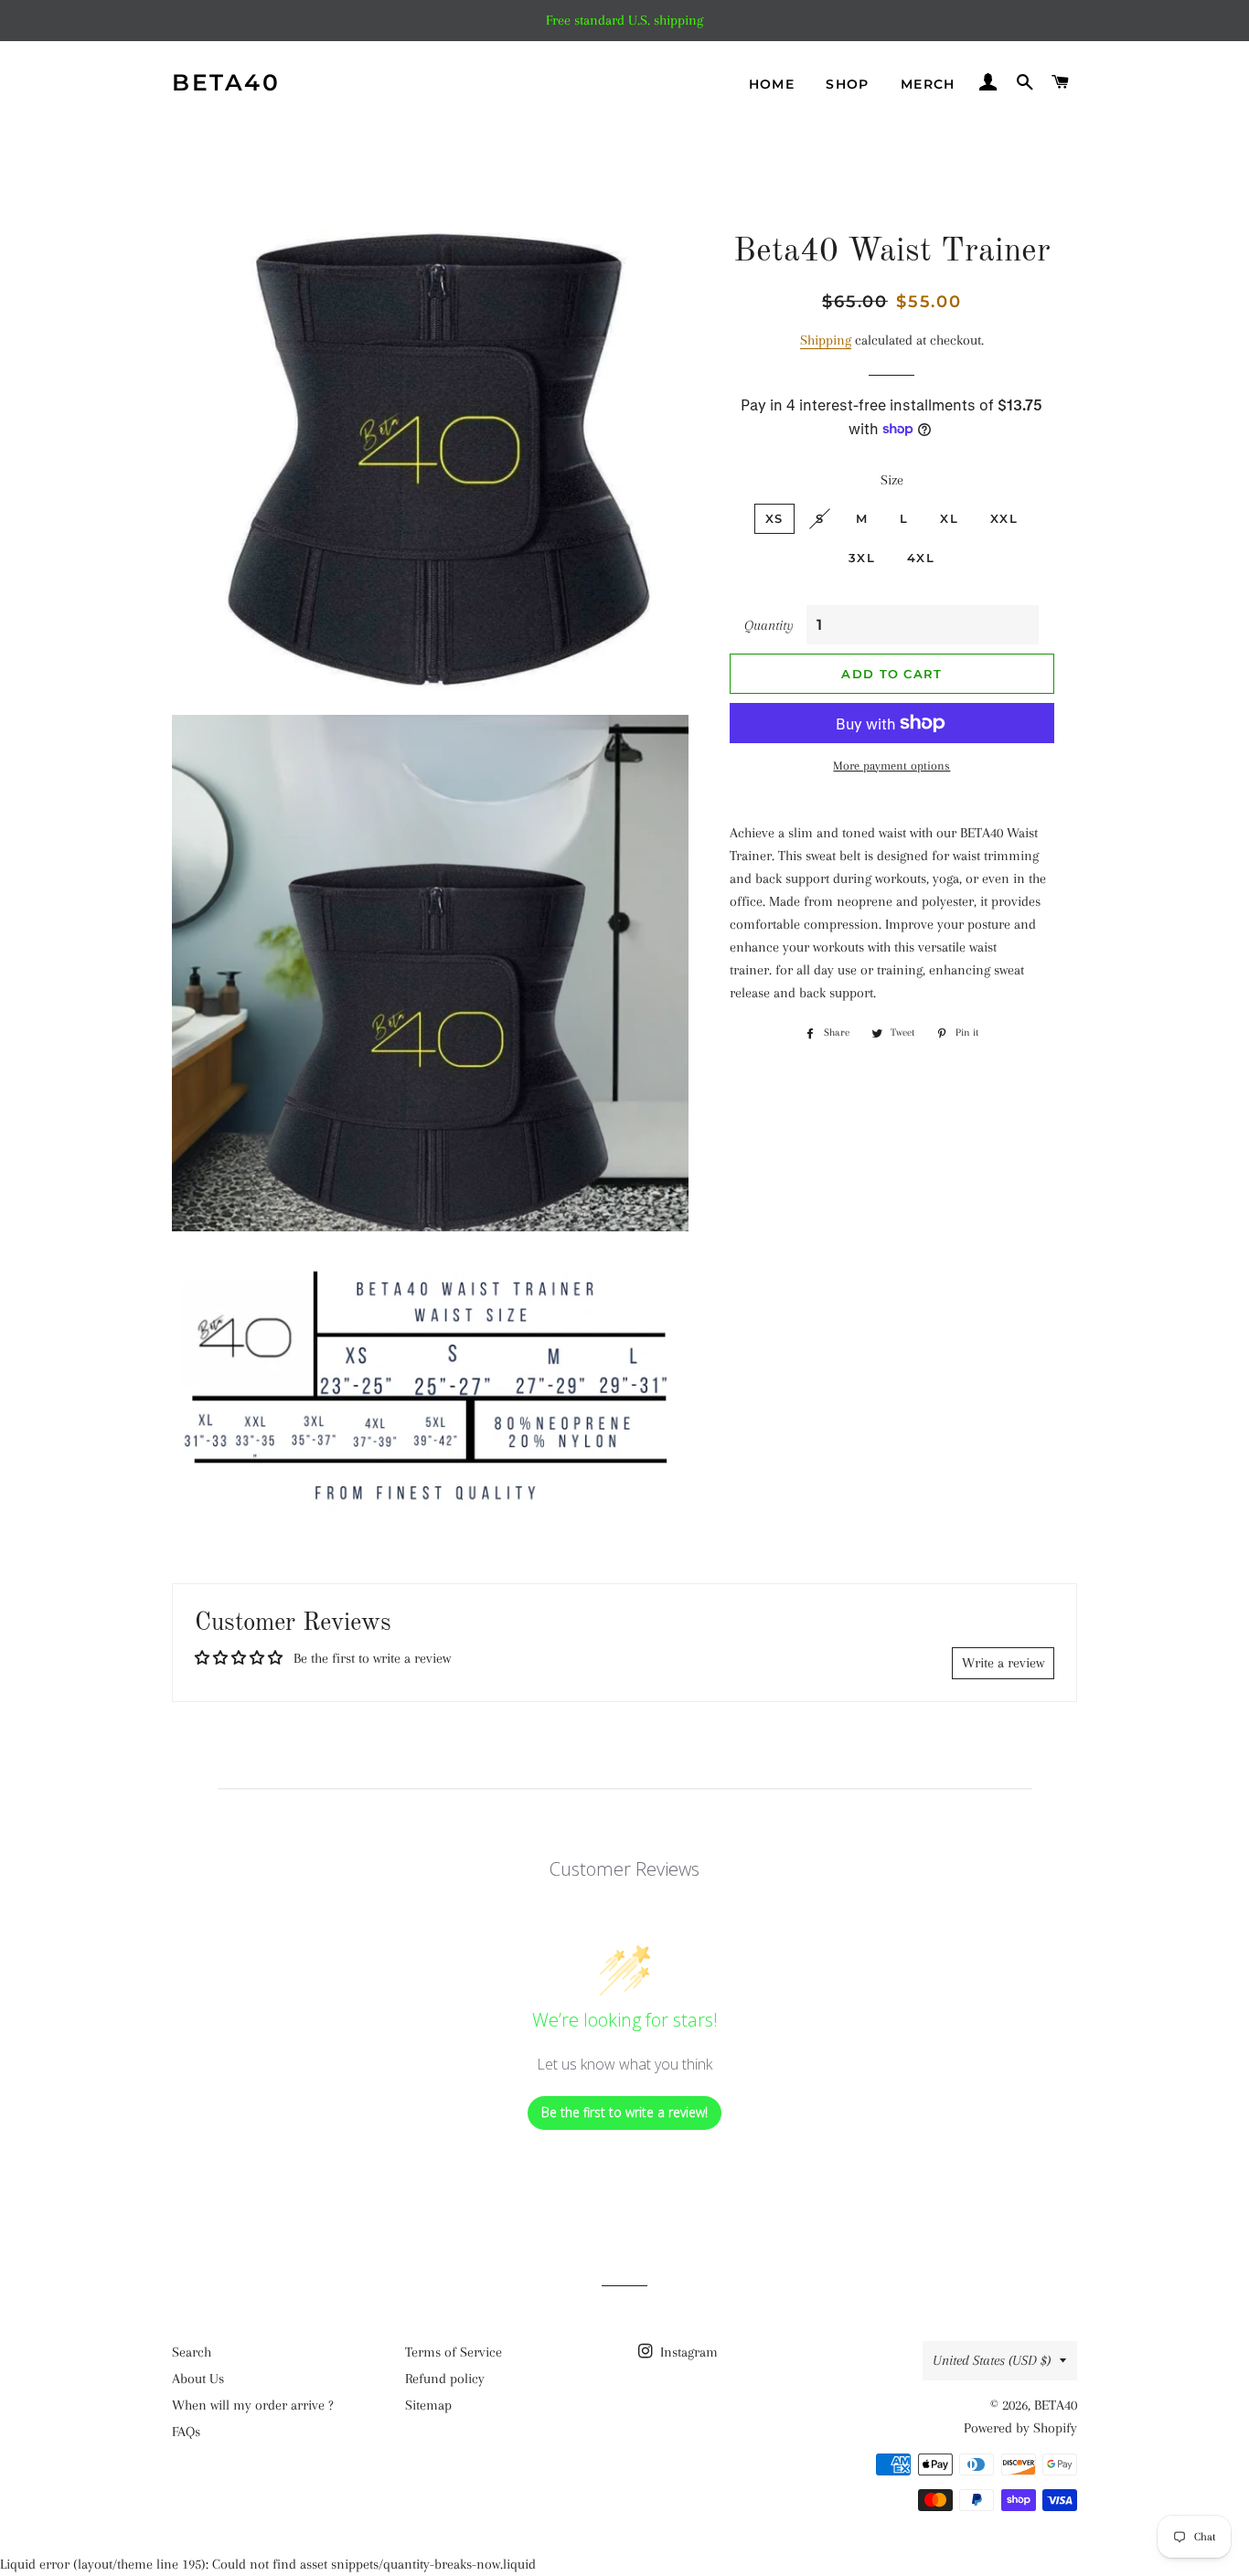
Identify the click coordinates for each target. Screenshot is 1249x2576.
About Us (198, 2379)
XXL (1004, 518)
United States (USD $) (992, 2360)
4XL (921, 558)
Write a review (1003, 1663)
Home (772, 84)
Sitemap (428, 2405)
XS (774, 518)
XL (949, 518)
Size (892, 480)
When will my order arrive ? (253, 2405)
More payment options (891, 766)
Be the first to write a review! (624, 2112)
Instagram (687, 2352)
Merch (928, 84)
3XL (862, 558)
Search (192, 2352)
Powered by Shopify (1020, 2428)
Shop (848, 84)
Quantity (769, 625)
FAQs (186, 2432)
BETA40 (226, 82)
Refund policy (445, 2379)
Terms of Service (454, 2352)
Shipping (826, 340)
